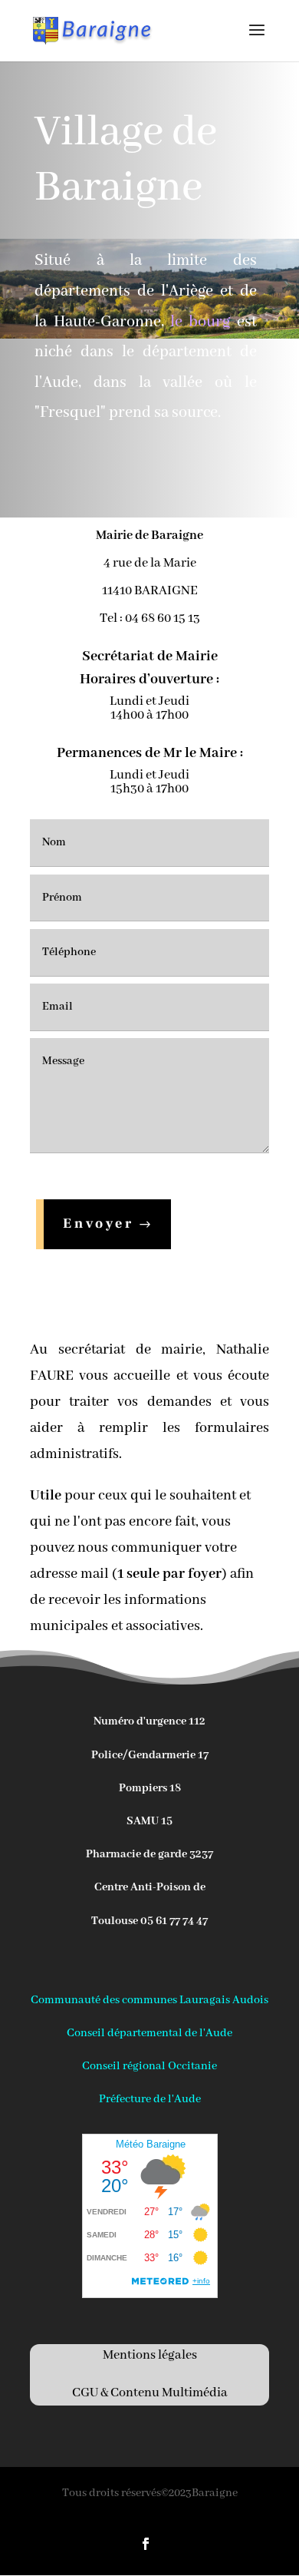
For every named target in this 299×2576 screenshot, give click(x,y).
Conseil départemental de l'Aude (149, 2033)
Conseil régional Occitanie (149, 2066)
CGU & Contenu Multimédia (150, 2393)
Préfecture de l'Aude (150, 2099)
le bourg (200, 322)
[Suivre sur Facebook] (146, 2544)
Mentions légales (150, 2355)
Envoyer (99, 1224)
